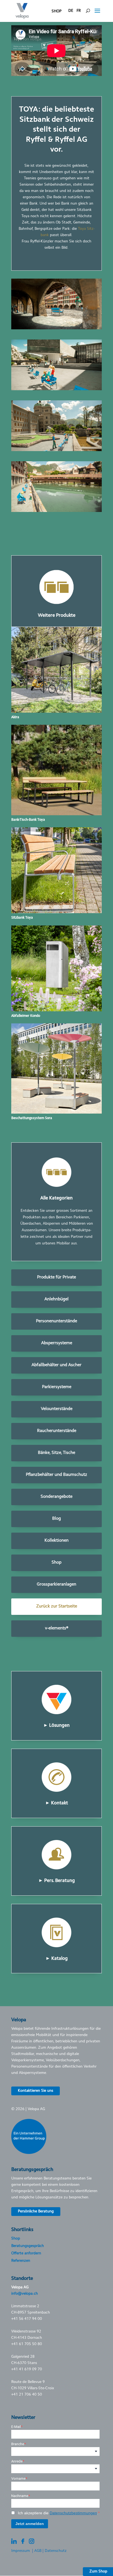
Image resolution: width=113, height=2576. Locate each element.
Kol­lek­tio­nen (56, 1541)
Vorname (18, 2479)
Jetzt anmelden (30, 2524)
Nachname (20, 2496)
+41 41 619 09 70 (27, 2370)
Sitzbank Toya (22, 918)
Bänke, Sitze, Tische (56, 1453)
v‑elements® (57, 1628)
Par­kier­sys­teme (57, 1387)
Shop (56, 1562)
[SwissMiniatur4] (56, 450)
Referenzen (21, 2261)
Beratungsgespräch (28, 2246)
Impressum (21, 2551)
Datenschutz (56, 2551)
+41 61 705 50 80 (27, 2344)
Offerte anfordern (26, 2254)
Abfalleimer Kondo (26, 1016)
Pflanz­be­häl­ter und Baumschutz (56, 1475)
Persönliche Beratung (36, 2212)
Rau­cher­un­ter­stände (57, 1431)
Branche (18, 2444)
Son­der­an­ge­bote (56, 1497)
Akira (15, 717)
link (57, 1673)
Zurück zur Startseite (57, 1606)
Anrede (17, 2461)
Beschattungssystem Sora (32, 1118)
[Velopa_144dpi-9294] (56, 329)
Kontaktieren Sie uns (36, 2091)
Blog (56, 1519)
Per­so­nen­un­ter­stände (56, 1321)
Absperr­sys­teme (57, 1343)
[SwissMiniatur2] (56, 511)
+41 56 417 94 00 (27, 2319)
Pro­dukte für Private (56, 1277)
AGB (38, 2551)
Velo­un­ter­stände (57, 1409)
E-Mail (16, 2427)
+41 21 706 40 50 (27, 2395)
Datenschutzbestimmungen (73, 2513)
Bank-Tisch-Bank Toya (28, 820)
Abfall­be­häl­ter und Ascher (56, 1365)
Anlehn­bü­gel (56, 1299)
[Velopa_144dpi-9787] (56, 389)
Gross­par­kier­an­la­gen (56, 1584)
